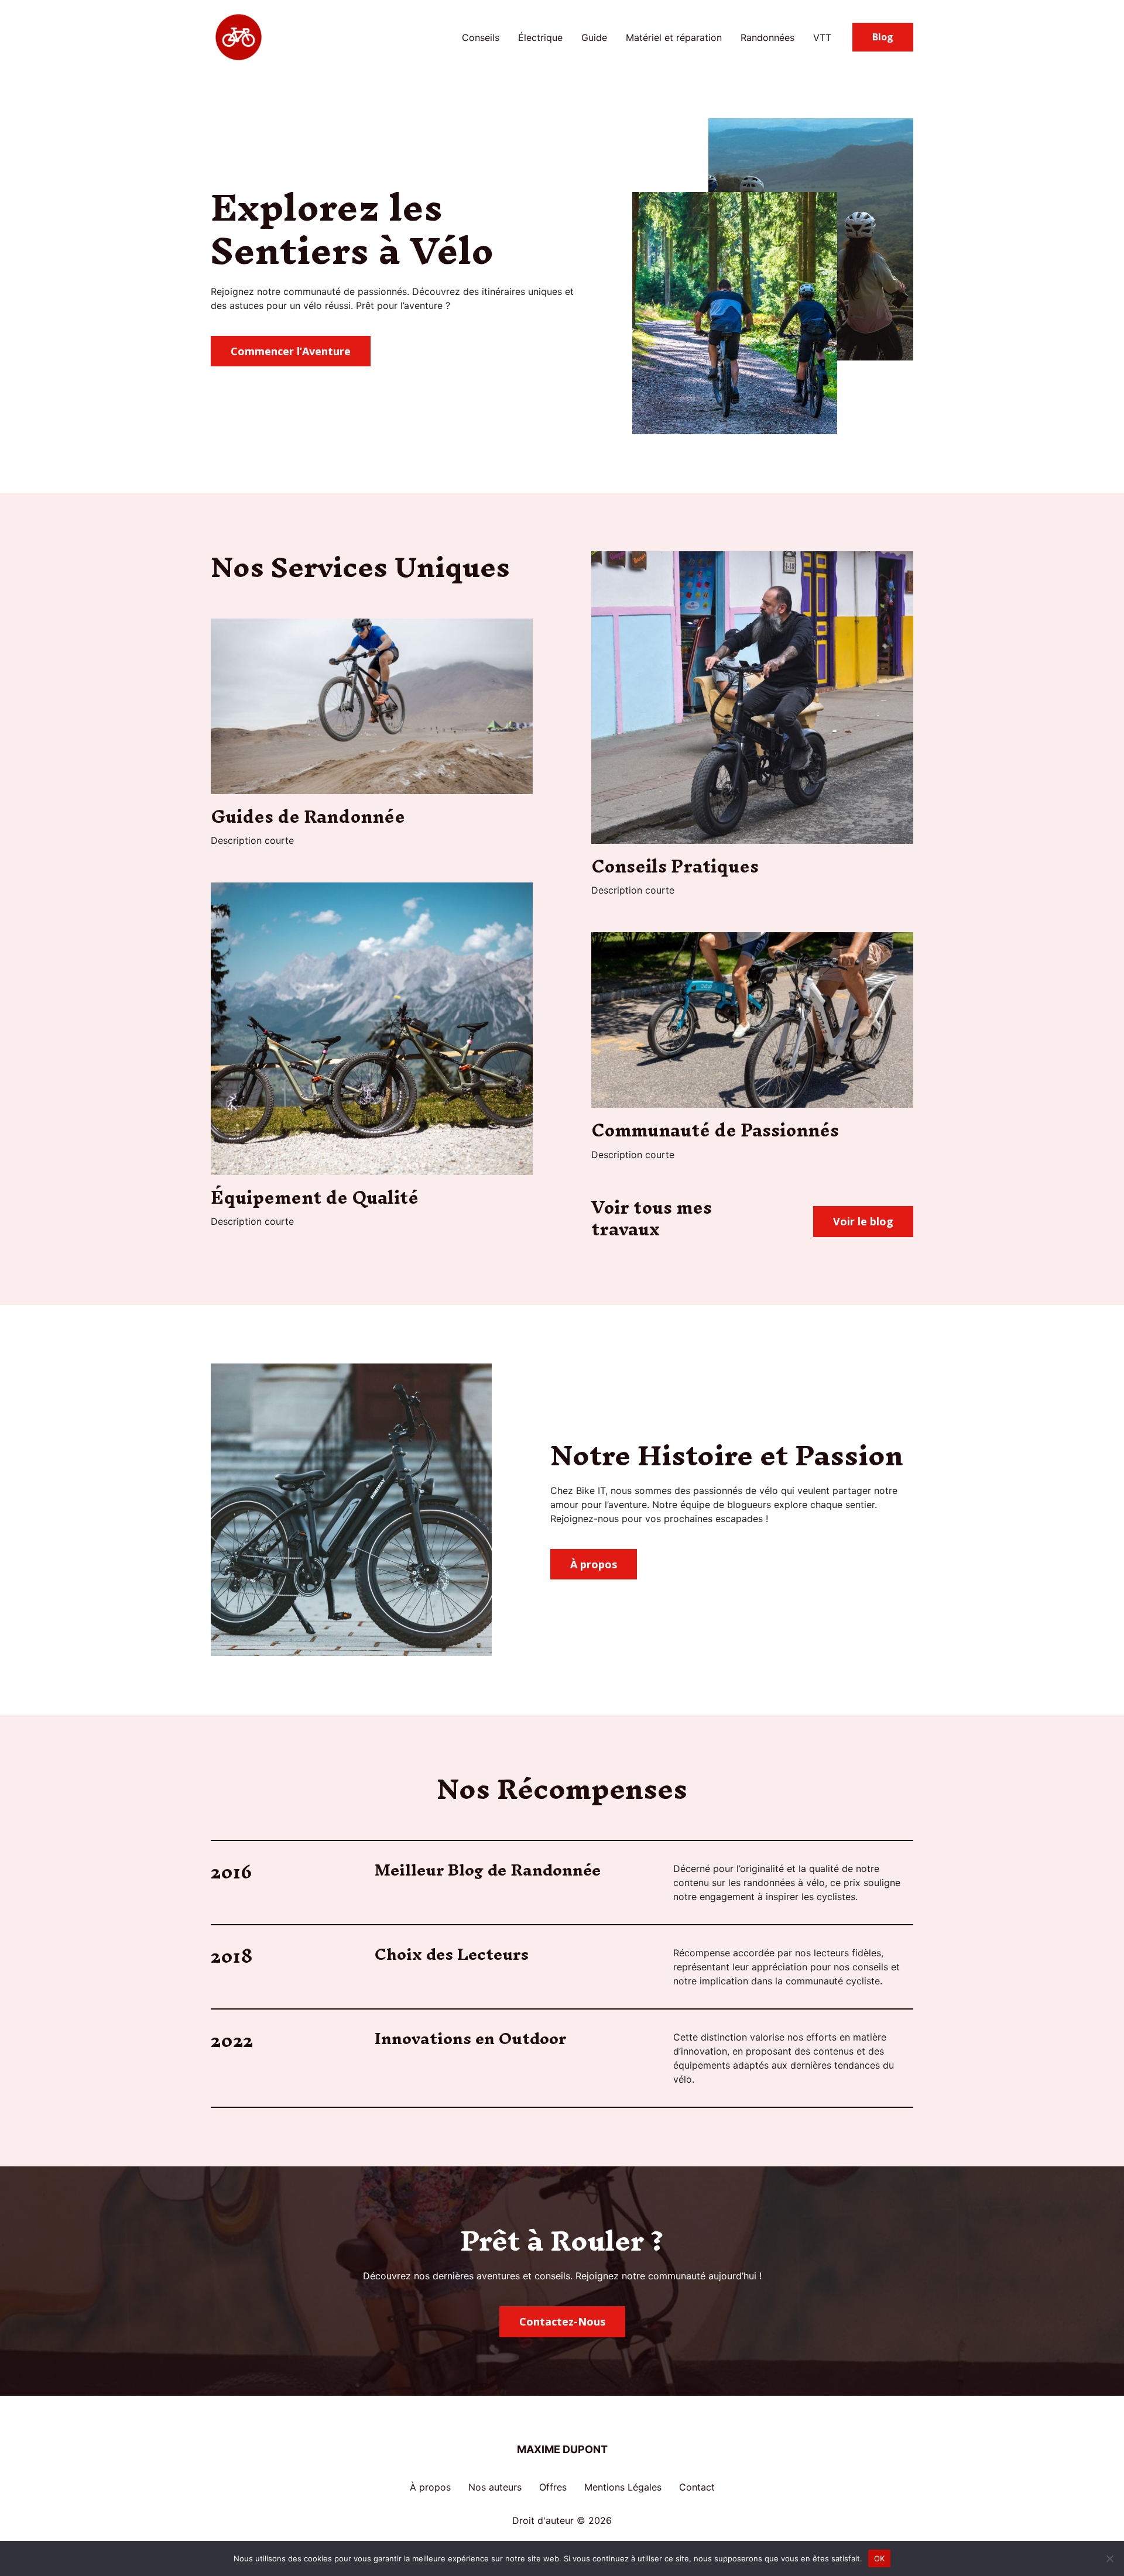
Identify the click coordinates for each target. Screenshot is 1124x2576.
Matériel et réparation (674, 37)
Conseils (481, 37)
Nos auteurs (495, 2487)
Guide (594, 37)
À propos (430, 2487)
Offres (553, 2487)
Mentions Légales (623, 2487)
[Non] (1109, 2558)
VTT (822, 37)
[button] (883, 37)
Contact (697, 2487)
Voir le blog (863, 1221)
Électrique (540, 37)
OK (880, 2558)
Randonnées (767, 37)
